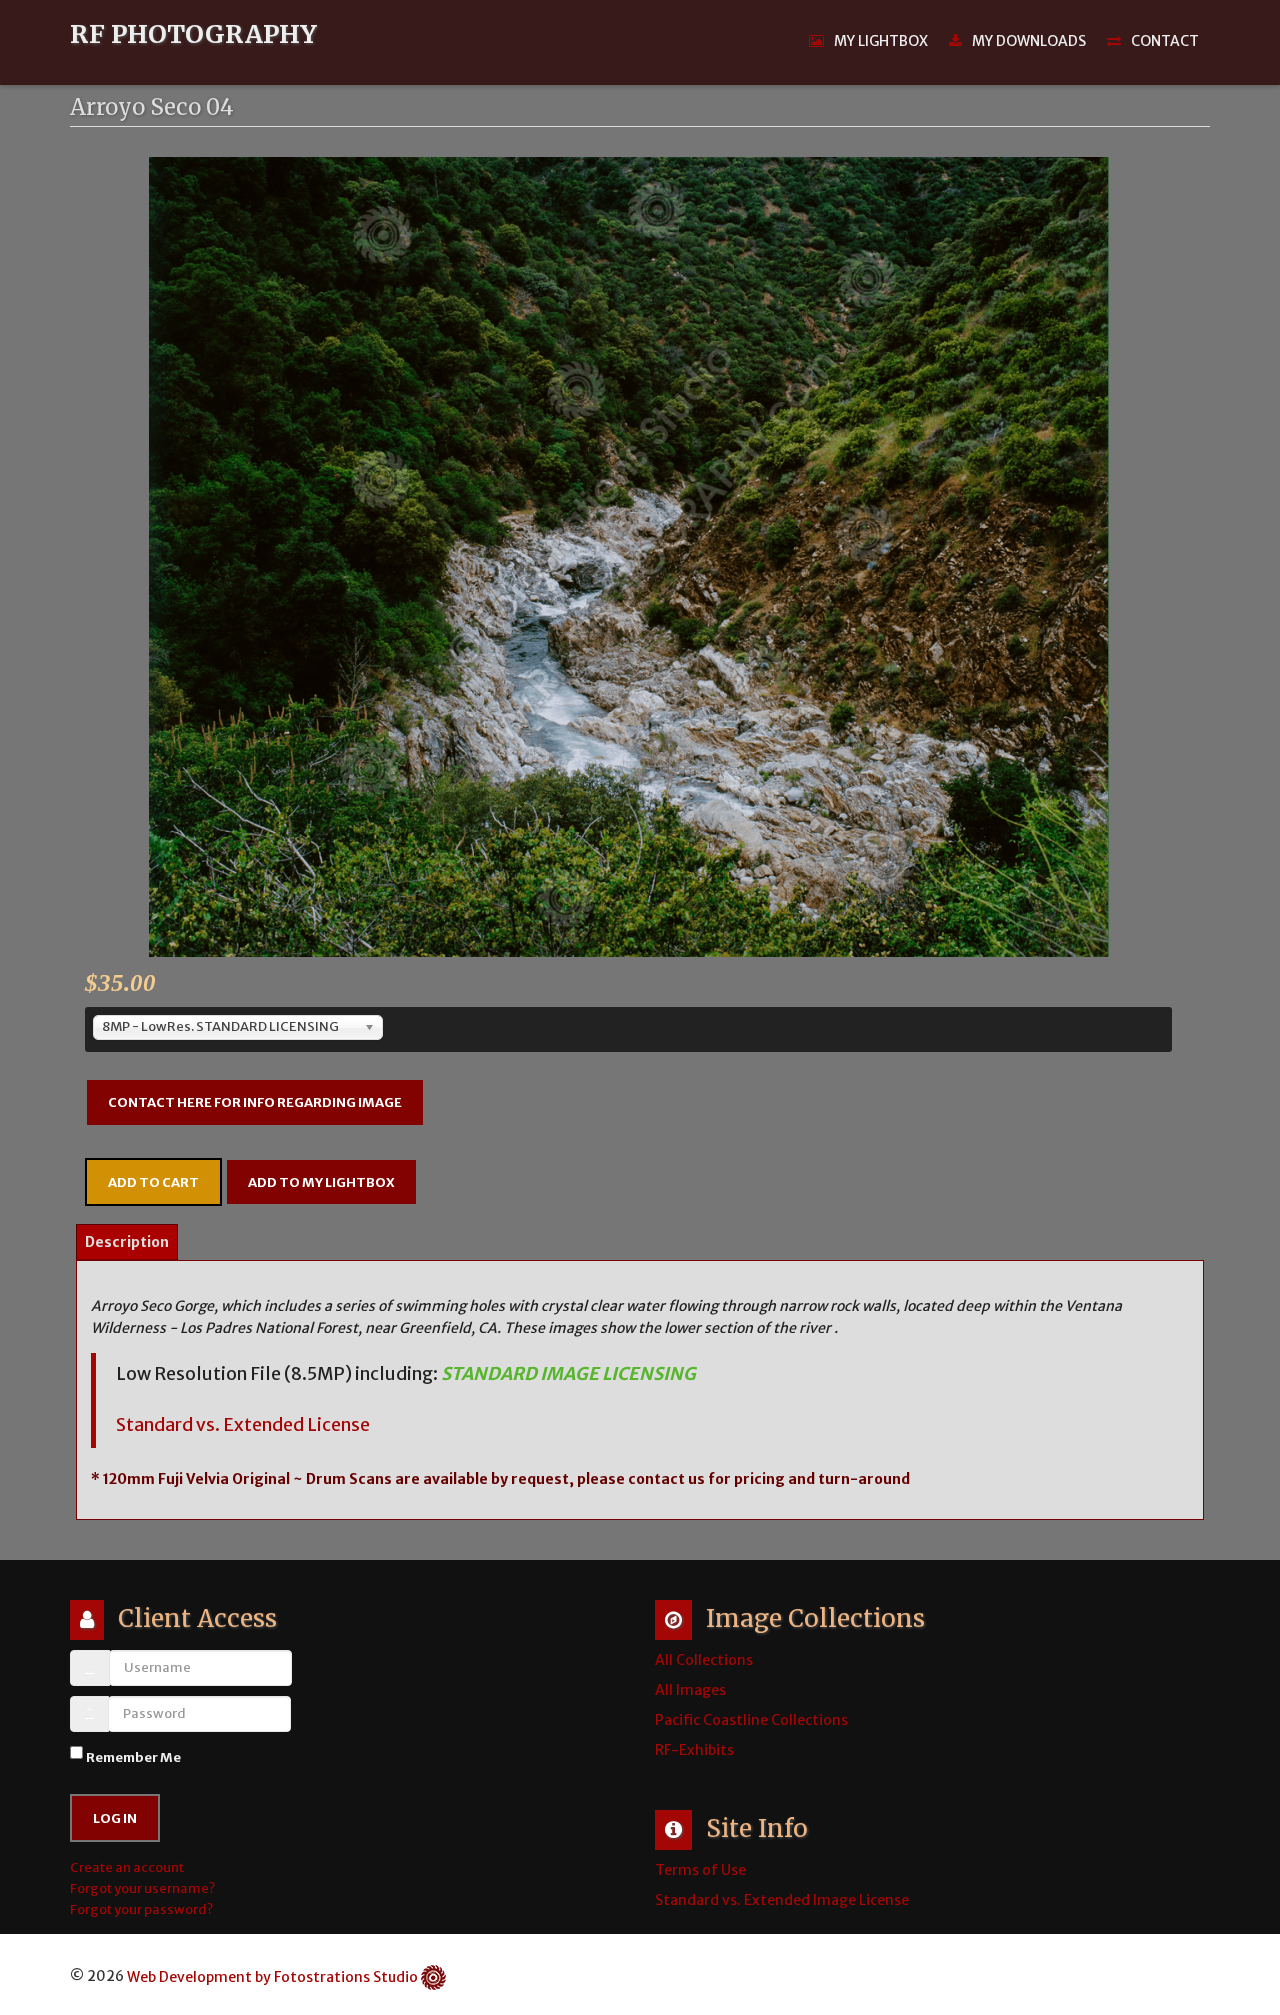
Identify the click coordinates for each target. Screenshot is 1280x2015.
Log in (115, 1818)
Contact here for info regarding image (255, 1102)
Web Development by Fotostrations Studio (272, 1977)
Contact (1165, 41)
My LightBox (881, 41)
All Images (690, 1690)
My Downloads (1029, 41)
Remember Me (133, 1757)
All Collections (704, 1660)
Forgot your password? (141, 1909)
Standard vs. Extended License (243, 1425)
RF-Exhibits (694, 1750)
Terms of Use (700, 1870)
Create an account (128, 1867)
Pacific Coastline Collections (751, 1720)
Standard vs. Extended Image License (782, 1900)
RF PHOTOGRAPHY (193, 35)
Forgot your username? (142, 1888)
